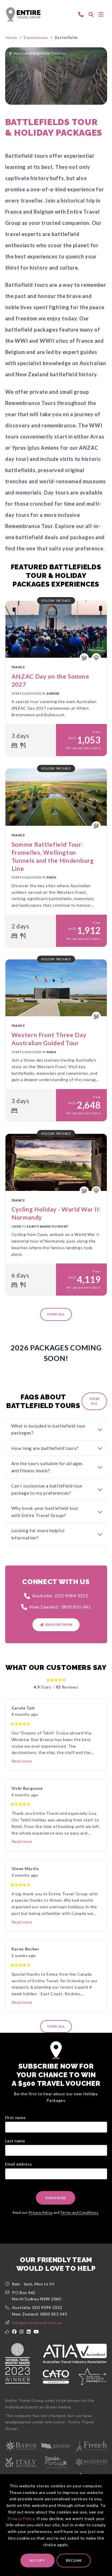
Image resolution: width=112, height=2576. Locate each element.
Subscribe (56, 2198)
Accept (37, 2560)
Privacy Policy (21, 2518)
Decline (74, 2560)
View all (56, 1314)
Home (11, 37)
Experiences (36, 37)
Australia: (60, 1595)
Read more (22, 1761)
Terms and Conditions (79, 2212)
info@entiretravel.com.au (37, 2323)
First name (16, 2118)
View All (94, 1401)
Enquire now (59, 1624)
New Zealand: (60, 1607)
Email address (19, 2164)
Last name (15, 2141)
